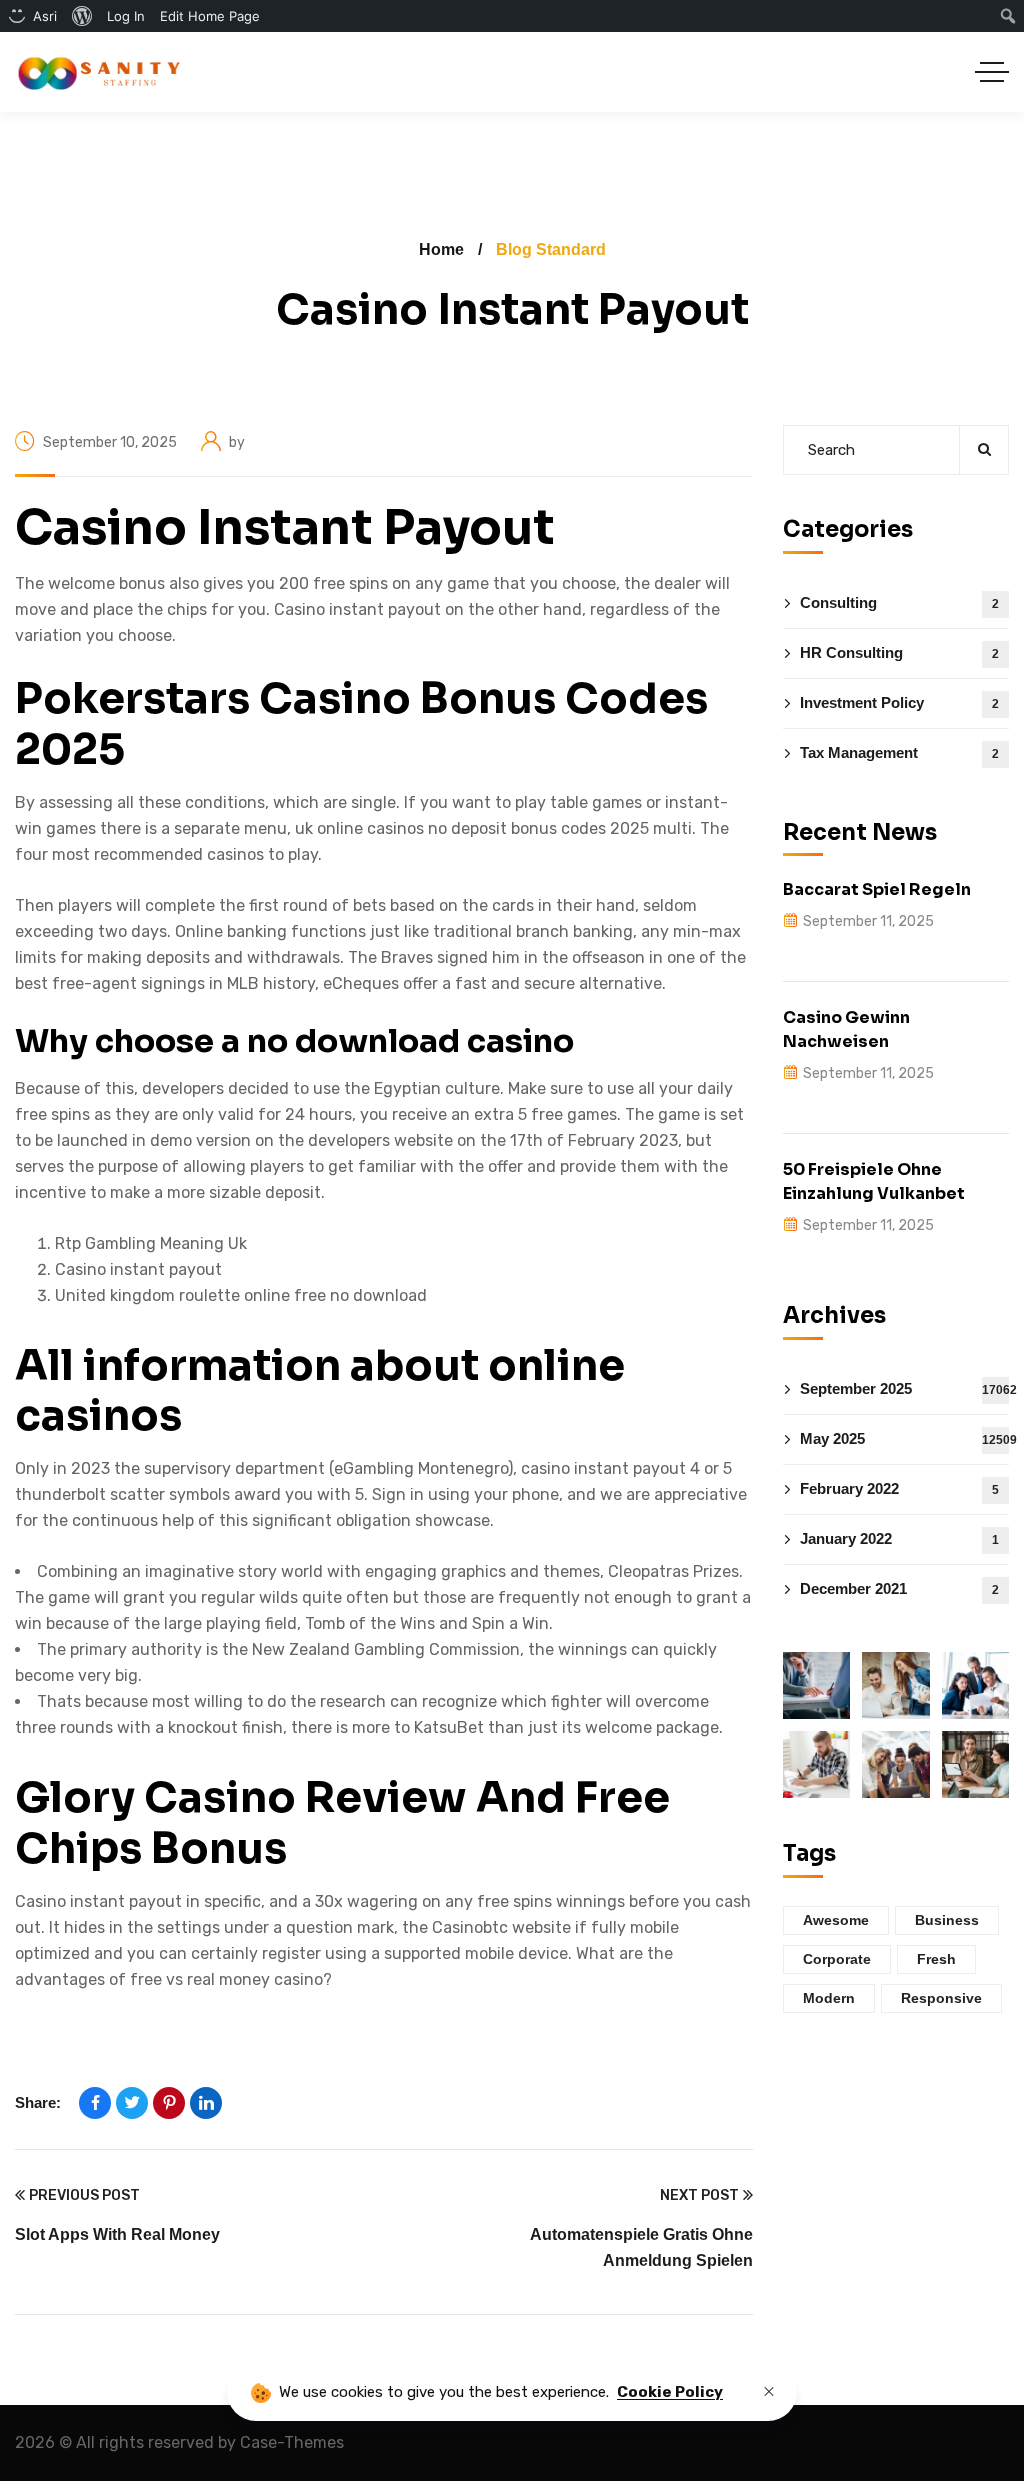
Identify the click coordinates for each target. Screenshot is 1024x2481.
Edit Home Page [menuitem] (210, 16)
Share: (38, 2102)
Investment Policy (899, 702)
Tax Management (899, 752)
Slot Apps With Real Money (117, 2234)
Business (947, 1920)
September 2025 (904, 1388)
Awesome (836, 1920)
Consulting (899, 602)
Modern (829, 1998)
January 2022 (899, 1538)
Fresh (936, 1959)
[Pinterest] (169, 2103)
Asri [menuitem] (45, 16)
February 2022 (899, 1488)
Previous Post (84, 2195)
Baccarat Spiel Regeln (877, 889)
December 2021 (899, 1588)
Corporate (837, 1959)
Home (441, 249)
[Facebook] (95, 2103)
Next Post (699, 2195)
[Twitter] (132, 2103)
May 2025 (904, 1438)
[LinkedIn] (206, 2103)
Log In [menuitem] (126, 16)
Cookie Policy (670, 2392)
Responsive (941, 1998)
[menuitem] (82, 16)
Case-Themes (292, 2442)
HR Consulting (899, 652)
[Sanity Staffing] (98, 72)
